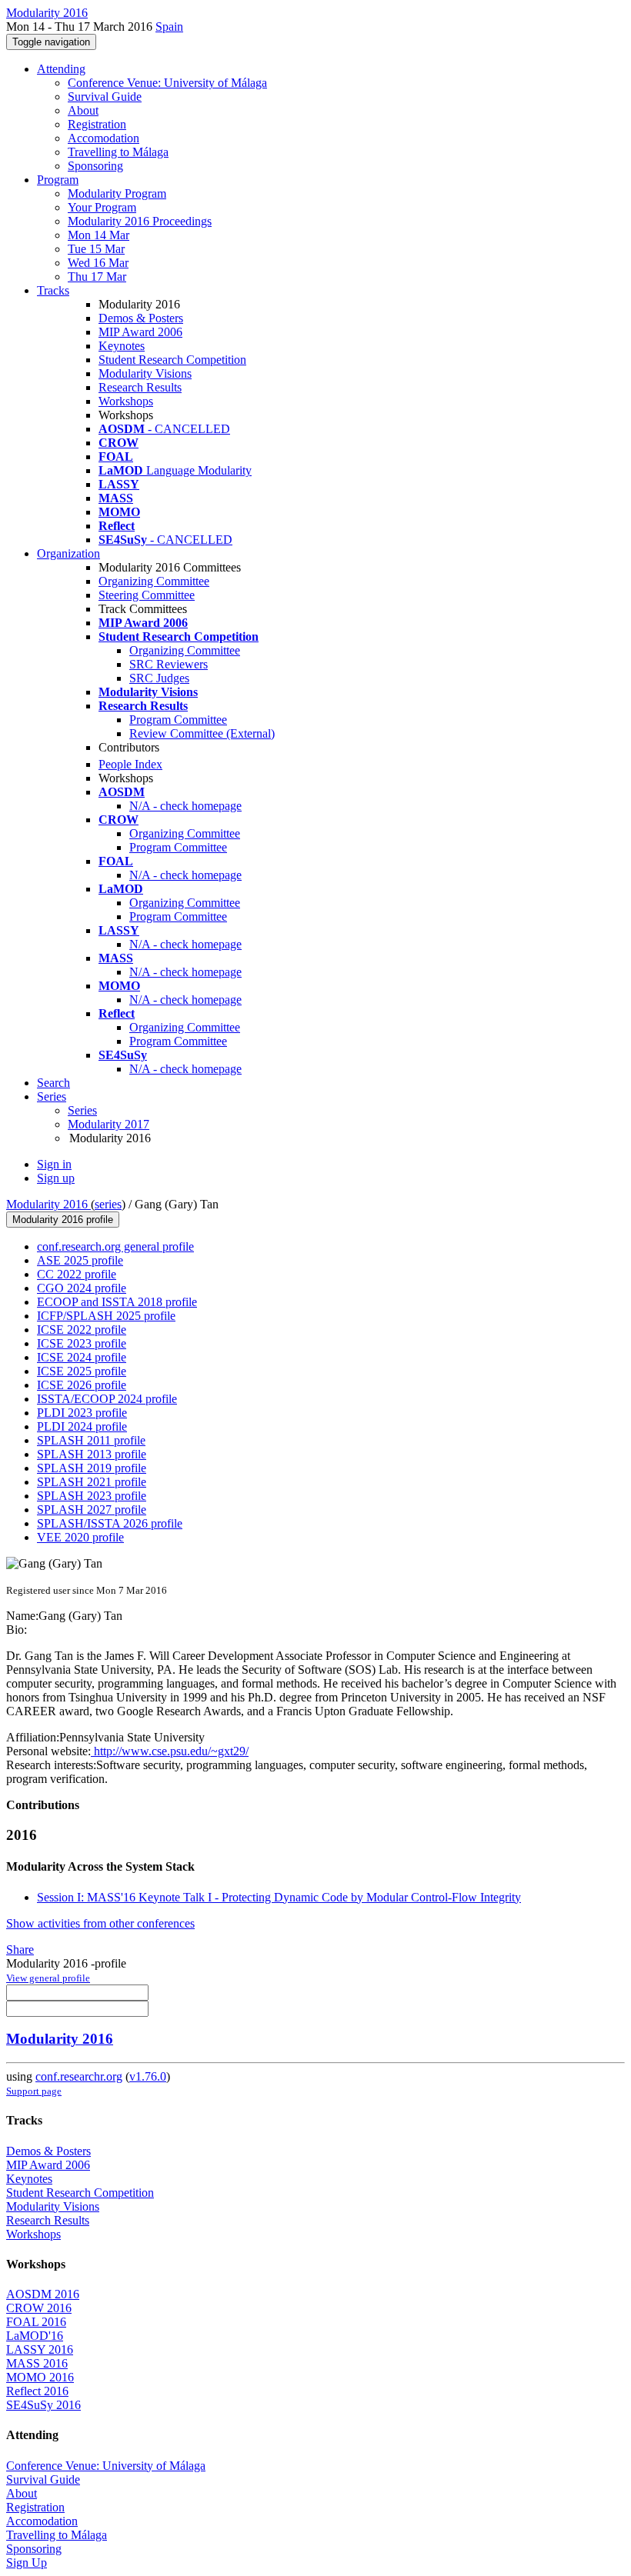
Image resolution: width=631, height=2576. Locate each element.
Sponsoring (95, 166)
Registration (97, 124)
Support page (34, 2091)
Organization (68, 553)
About (83, 110)
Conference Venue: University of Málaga (167, 83)
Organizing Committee (154, 581)
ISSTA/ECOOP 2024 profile (107, 1399)
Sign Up (27, 2563)
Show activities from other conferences (100, 1923)
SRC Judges (159, 678)
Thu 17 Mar (97, 277)
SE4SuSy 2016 (43, 2405)
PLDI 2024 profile (82, 1426)
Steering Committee (147, 595)
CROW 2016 (39, 2308)
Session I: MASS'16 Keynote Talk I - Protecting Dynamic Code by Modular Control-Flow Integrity (279, 1897)
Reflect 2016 (37, 2391)
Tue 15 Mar (96, 249)
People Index (130, 764)
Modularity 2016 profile (63, 1220)
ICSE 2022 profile (82, 1330)
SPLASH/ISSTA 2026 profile (110, 1523)
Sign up (56, 1178)
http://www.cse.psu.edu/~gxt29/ (170, 1751)
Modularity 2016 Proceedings (140, 221)
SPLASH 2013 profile (92, 1454)
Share (20, 1949)
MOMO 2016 (40, 2377)
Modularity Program (117, 193)
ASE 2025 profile (80, 1260)
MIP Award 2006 (140, 332)
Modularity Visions (145, 373)
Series (82, 1110)
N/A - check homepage (185, 806)
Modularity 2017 (109, 1124)
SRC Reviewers (169, 664)
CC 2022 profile (77, 1274)
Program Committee (178, 720)
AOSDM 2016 (43, 2294)
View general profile (48, 1978)
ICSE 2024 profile (82, 1357)
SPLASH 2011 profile (91, 1440)
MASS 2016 (37, 2363)
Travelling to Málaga (118, 152)
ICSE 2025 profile (82, 1371)
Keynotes (122, 346)
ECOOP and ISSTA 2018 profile (117, 1302)
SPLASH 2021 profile (92, 1482)
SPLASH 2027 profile (92, 1510)
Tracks (53, 290)
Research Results (140, 387)
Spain (169, 27)
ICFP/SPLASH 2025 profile (106, 1316)
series (108, 1204)
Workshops (126, 401)
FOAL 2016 (36, 2322)
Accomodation (103, 138)
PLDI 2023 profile (82, 1413)
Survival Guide (105, 97)
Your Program (102, 207)
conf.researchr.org (79, 2076)
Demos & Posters (141, 318)
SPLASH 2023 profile (92, 1496)
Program (58, 180)
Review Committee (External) (202, 733)
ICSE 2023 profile (82, 1343)
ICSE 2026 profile (82, 1385)
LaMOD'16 (35, 2336)
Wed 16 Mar (98, 263)
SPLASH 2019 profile (92, 1468)
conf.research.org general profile (115, 1246)
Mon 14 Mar (98, 235)
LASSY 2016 (40, 2349)
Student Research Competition (172, 360)
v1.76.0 (148, 2076)
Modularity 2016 (48, 1204)
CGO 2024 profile (82, 1288)
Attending (61, 69)
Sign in (54, 1164)
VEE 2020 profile (80, 1537)
